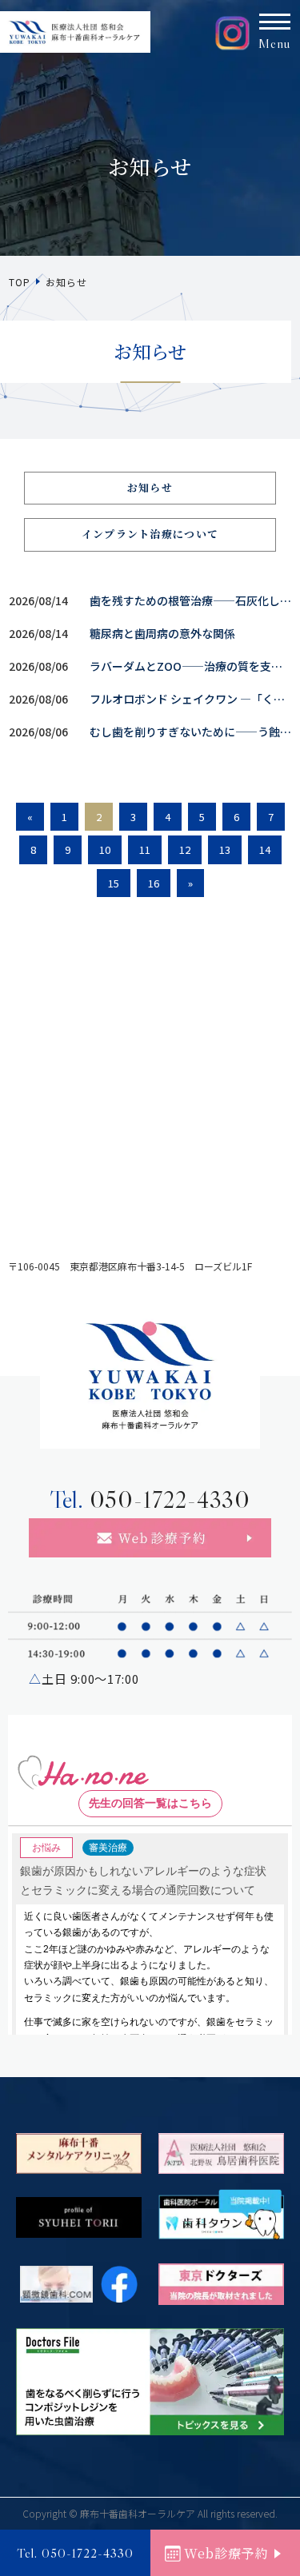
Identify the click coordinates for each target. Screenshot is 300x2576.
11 (145, 849)
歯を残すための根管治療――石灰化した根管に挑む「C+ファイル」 (191, 600)
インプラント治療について (150, 534)
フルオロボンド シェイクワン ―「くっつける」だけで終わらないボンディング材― (191, 699)
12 (185, 849)
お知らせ (150, 487)
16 (154, 883)
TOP (19, 282)
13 (225, 849)
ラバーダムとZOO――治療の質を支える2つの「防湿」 (191, 666)
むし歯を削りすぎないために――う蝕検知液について (191, 732)
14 (265, 849)
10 (105, 849)
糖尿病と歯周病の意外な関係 (162, 633)
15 (114, 883)
